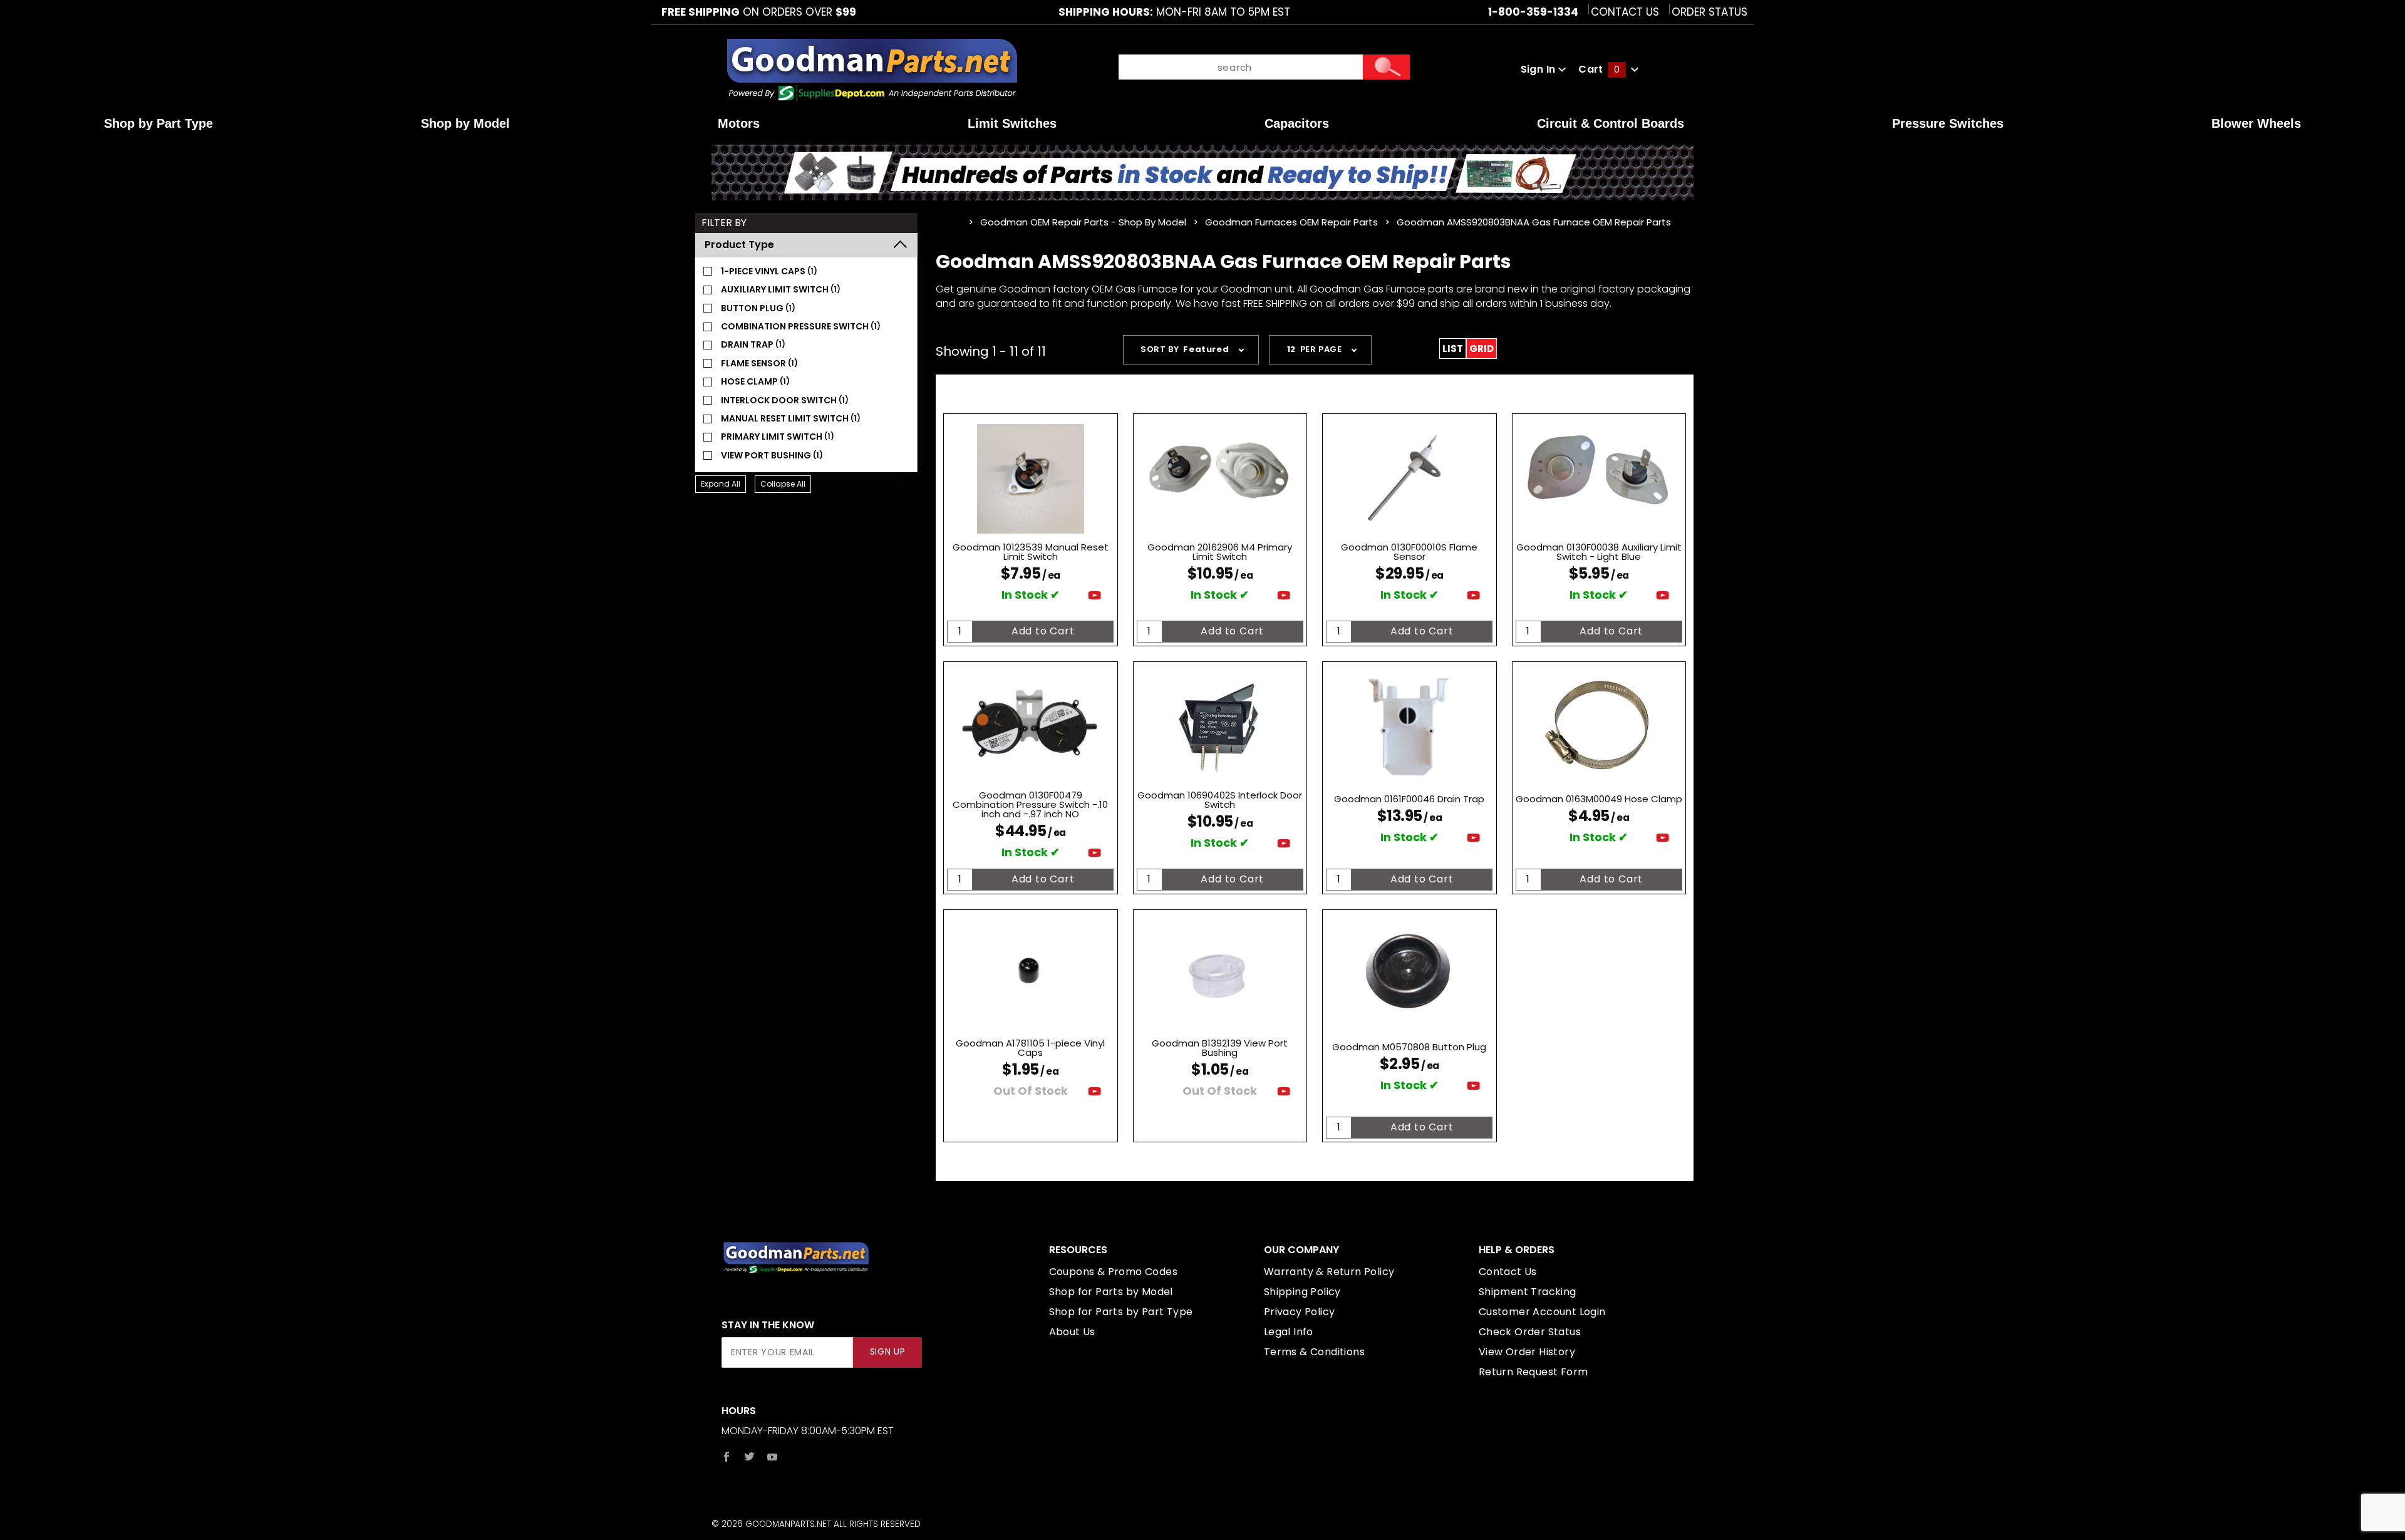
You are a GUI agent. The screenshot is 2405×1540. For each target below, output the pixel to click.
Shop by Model (465, 123)
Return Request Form (1534, 1372)
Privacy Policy (1300, 1312)
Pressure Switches (1948, 123)
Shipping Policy (1302, 1292)
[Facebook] (727, 1457)
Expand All (721, 484)
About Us (1072, 1332)
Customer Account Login (1542, 1312)
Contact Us (1625, 12)
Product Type (739, 245)
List (1453, 349)
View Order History (1527, 1352)
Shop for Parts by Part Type (1121, 1312)
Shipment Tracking (1528, 1292)
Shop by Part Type (158, 123)
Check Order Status (1530, 1332)
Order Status (1709, 12)
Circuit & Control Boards (1611, 123)
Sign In (1539, 69)
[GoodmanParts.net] (871, 69)
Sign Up (888, 1352)
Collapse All (783, 484)
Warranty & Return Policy (1329, 1272)
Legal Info (1289, 1332)
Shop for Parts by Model (1111, 1292)
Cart (1599, 69)
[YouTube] (773, 1457)
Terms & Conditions (1314, 1352)
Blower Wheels (2256, 123)
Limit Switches (1012, 123)
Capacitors (1297, 123)
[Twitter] (749, 1457)
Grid (1482, 349)
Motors (739, 123)
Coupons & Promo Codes (1113, 1272)
